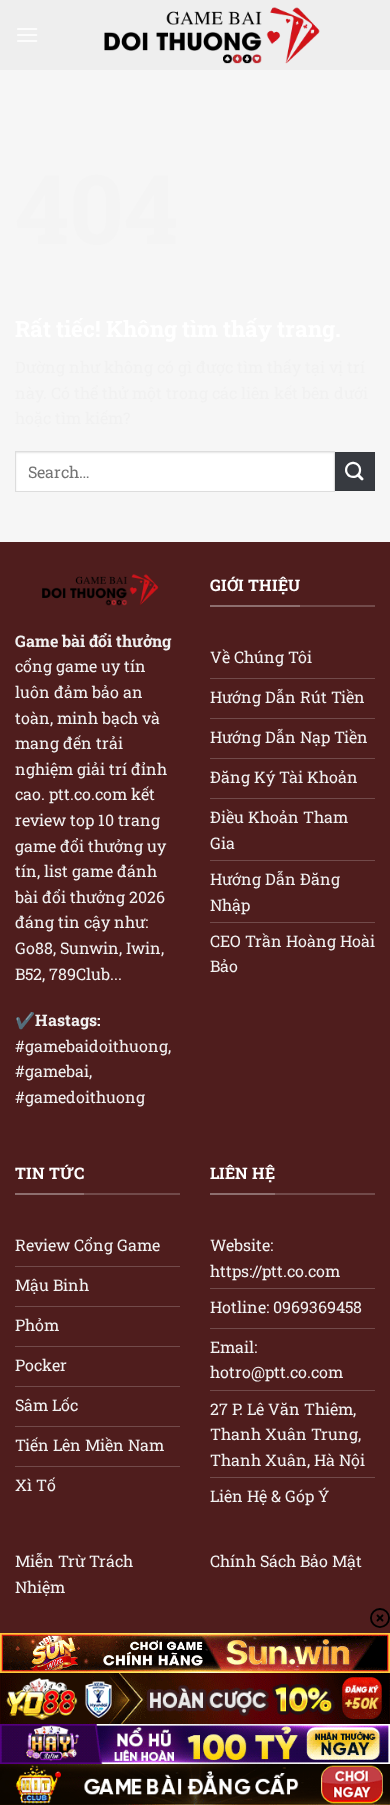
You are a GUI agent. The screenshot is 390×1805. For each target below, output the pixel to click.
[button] (27, 34)
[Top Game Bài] (207, 35)
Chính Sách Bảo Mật (286, 1560)
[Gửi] (355, 471)
